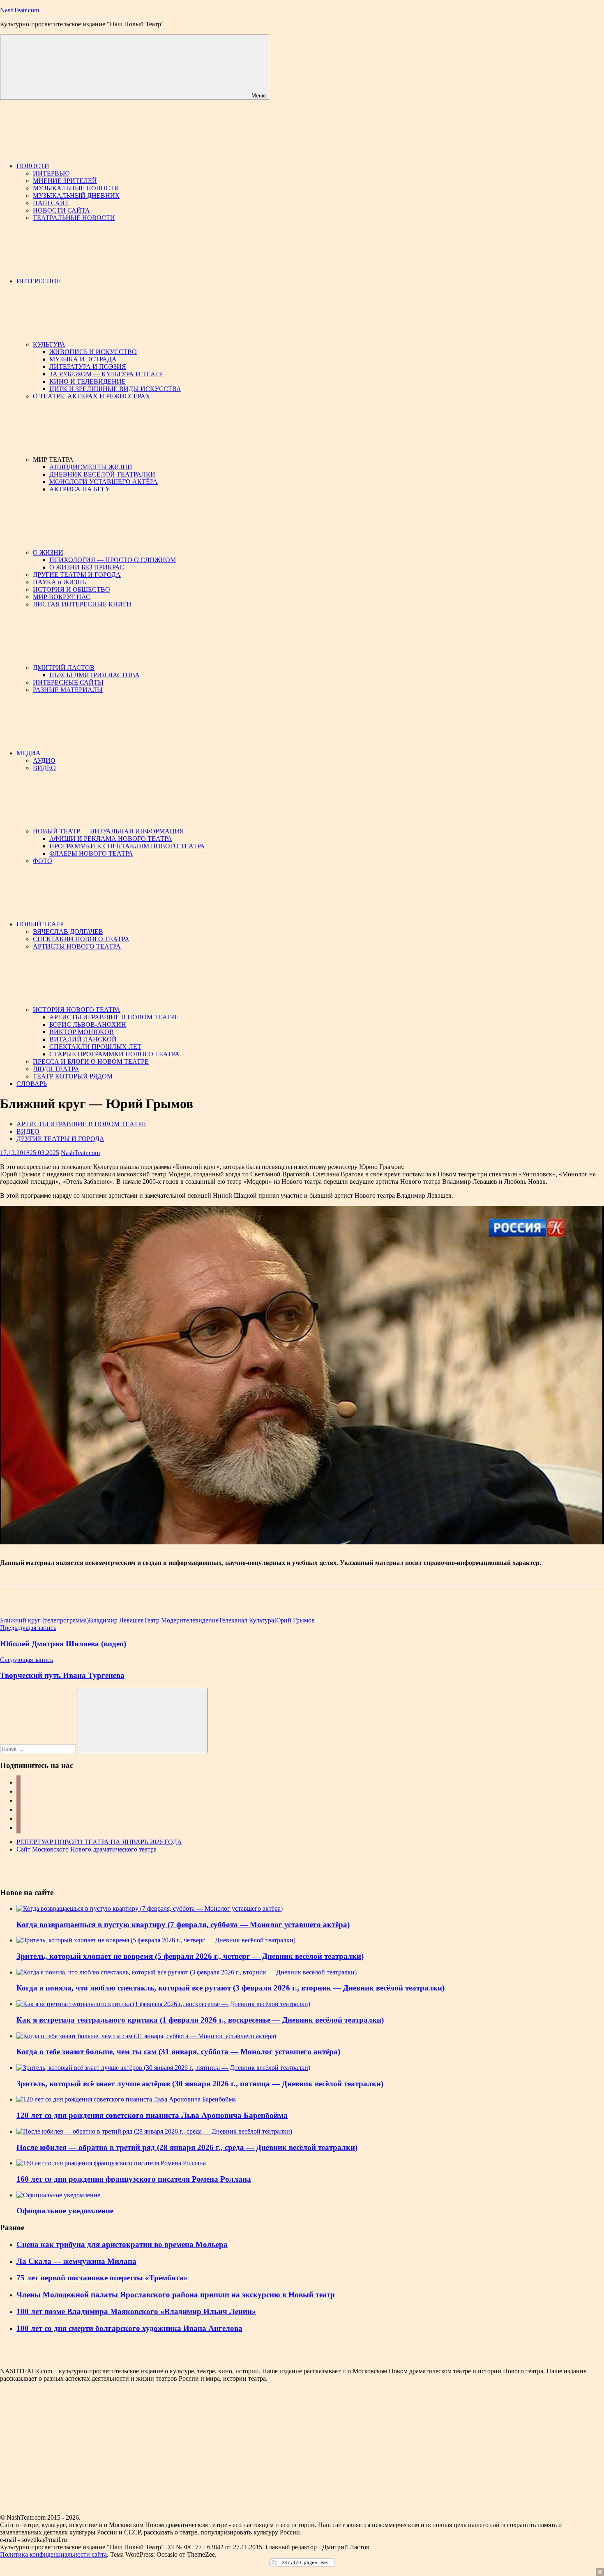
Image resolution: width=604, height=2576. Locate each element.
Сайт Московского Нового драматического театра (86, 1849)
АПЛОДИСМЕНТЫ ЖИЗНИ (91, 467)
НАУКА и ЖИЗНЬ (59, 582)
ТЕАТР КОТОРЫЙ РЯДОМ (73, 1076)
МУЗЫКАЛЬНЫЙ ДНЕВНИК (76, 196)
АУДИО (44, 760)
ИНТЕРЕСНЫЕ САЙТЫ (68, 682)
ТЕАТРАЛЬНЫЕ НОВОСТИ (74, 218)
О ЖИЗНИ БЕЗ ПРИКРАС (87, 567)
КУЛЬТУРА (49, 344)
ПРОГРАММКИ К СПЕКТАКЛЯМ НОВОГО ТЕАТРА (127, 846)
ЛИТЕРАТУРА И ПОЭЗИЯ (88, 367)
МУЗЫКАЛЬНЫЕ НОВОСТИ (76, 188)
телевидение (201, 1620)
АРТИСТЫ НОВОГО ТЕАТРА (77, 946)
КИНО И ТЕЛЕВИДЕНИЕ (88, 381)
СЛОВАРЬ (32, 1084)
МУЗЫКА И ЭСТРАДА (83, 359)
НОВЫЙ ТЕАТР (40, 924)
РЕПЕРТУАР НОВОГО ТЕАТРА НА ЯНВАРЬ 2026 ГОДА (99, 1842)
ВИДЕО (44, 768)
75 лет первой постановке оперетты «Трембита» (102, 2278)
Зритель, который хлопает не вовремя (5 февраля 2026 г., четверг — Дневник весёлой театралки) (190, 1956)
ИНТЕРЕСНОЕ (39, 281)
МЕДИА (29, 753)
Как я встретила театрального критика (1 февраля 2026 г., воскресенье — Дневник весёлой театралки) (200, 2020)
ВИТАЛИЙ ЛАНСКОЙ (83, 1039)
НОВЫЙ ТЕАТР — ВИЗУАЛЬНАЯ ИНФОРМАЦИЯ (108, 831)
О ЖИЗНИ (48, 552)
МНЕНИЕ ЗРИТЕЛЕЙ (65, 181)
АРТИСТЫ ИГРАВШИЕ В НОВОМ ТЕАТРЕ (114, 1017)
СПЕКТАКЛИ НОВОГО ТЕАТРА (81, 939)
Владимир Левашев (116, 1620)
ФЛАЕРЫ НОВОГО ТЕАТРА (91, 853)
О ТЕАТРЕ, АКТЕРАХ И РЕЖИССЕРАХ (92, 396)
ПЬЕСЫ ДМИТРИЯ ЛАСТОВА (95, 675)
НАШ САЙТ (51, 203)
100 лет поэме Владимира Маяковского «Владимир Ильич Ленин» (136, 2311)
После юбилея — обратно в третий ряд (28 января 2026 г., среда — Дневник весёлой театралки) (187, 2147)
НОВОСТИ (33, 166)
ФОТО (43, 861)
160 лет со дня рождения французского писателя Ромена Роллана (134, 2179)
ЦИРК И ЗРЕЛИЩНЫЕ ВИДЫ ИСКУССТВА (115, 389)
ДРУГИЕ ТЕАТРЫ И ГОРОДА (77, 575)
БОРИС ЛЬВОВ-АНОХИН (88, 1024)
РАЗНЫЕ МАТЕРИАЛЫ (68, 690)
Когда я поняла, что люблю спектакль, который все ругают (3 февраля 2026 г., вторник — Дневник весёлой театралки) (231, 1988)
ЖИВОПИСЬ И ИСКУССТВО (93, 352)
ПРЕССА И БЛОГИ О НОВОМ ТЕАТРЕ (91, 1061)
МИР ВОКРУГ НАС (62, 597)
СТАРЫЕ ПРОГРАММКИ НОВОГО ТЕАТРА (114, 1054)
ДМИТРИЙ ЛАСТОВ (64, 668)
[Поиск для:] (39, 1749)
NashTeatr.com (20, 10)
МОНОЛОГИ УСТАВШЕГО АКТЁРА (104, 482)
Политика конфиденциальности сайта (53, 2554)
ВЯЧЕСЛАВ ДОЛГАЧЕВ (68, 932)
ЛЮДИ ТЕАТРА (56, 1069)
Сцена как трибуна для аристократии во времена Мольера (122, 2244)
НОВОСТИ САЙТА (61, 210)
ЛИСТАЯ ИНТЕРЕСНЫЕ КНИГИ (82, 604)
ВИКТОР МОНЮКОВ (82, 1032)
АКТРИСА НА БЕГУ (80, 489)
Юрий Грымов (294, 1620)
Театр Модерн (164, 1620)
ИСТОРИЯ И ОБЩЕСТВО (71, 589)
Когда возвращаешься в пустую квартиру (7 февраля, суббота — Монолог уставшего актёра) (183, 1924)
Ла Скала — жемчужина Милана (76, 2261)
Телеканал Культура (246, 1620)
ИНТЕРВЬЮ (51, 173)
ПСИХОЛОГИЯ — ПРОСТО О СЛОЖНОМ (113, 560)
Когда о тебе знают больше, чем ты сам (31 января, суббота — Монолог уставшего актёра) (178, 2052)
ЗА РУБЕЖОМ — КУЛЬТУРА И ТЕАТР (106, 374)
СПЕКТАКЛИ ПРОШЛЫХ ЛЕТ (95, 1047)
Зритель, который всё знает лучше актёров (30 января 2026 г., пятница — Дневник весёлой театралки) (200, 2084)
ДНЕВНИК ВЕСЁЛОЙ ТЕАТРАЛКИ (102, 474)
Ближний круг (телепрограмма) (44, 1620)
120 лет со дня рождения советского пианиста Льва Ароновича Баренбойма (152, 2115)
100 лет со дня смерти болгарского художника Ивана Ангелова (129, 2328)
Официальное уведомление (65, 2211)
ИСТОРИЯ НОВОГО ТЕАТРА (77, 1010)
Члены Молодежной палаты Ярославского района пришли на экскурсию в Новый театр (176, 2295)
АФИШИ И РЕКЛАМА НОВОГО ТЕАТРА (111, 839)
